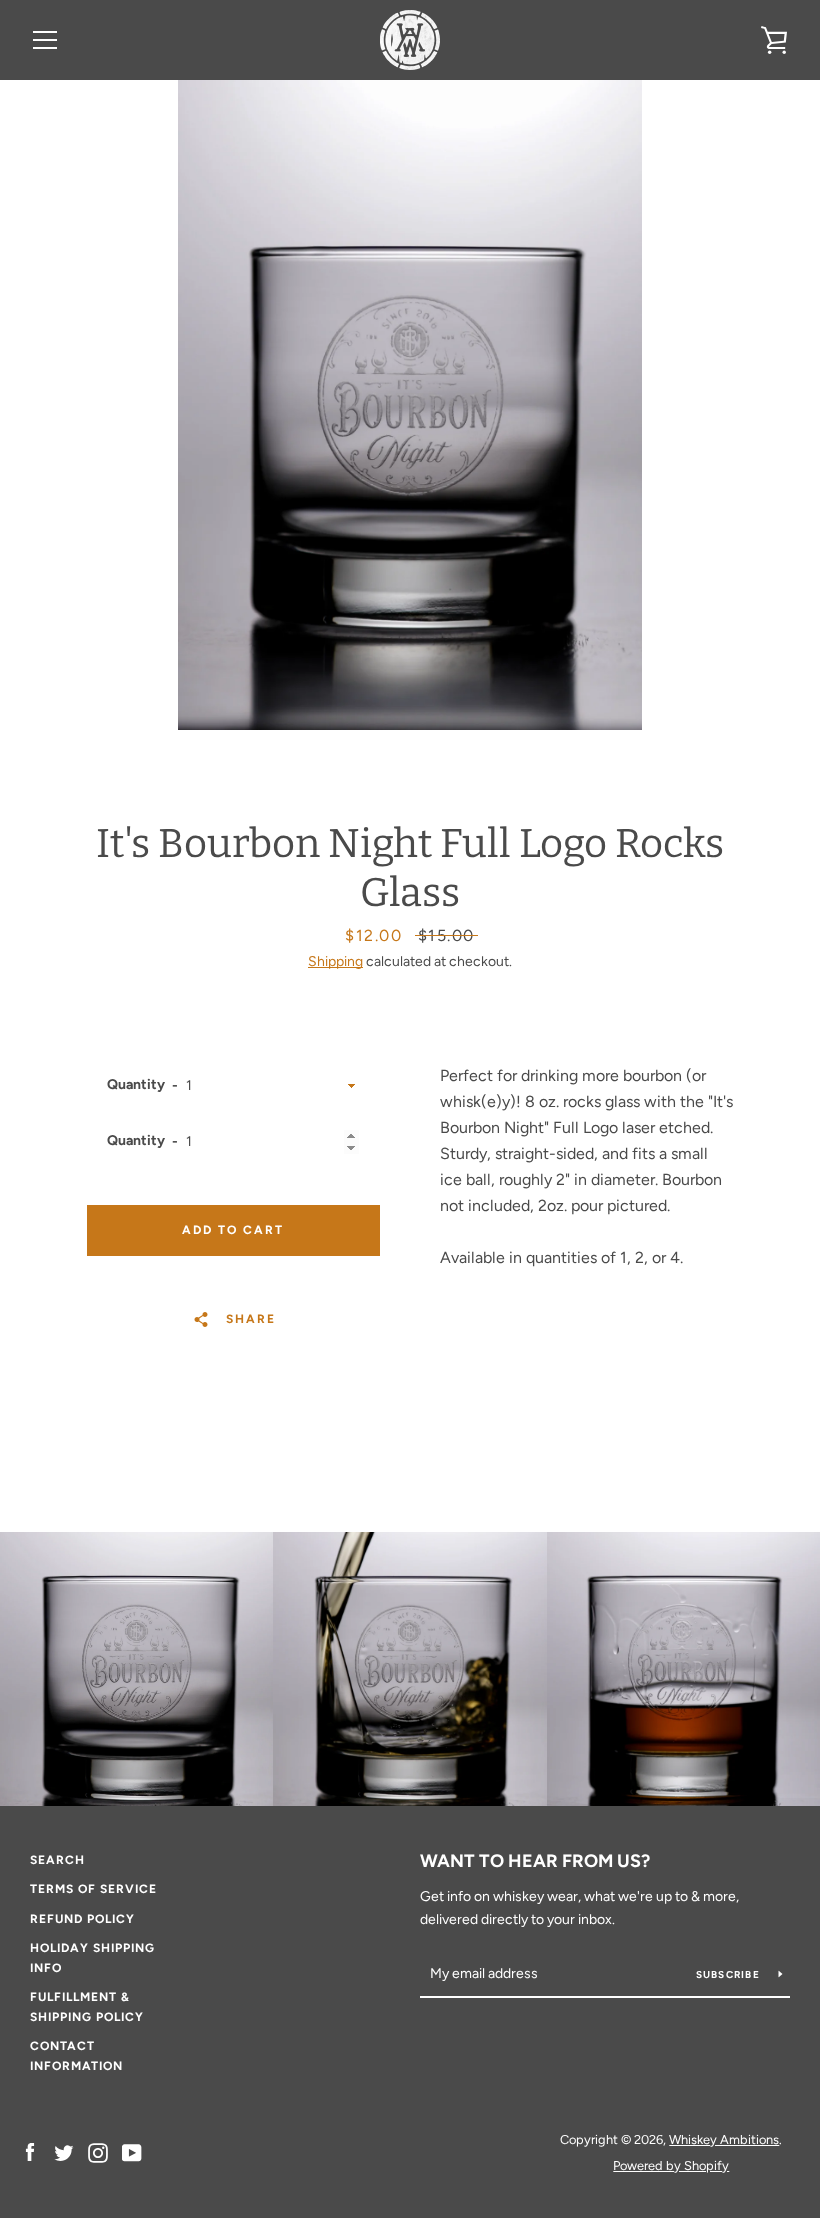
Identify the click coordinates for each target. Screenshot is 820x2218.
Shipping (335, 961)
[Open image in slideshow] (410, 405)
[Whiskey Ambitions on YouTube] (132, 2151)
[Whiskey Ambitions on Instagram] (98, 2151)
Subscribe (730, 1974)
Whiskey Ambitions (724, 2139)
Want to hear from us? (535, 1861)
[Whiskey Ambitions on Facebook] (30, 2151)
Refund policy (82, 1919)
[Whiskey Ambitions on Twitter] (64, 2151)
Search (57, 1860)
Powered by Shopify (671, 2165)
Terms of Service (93, 1889)
